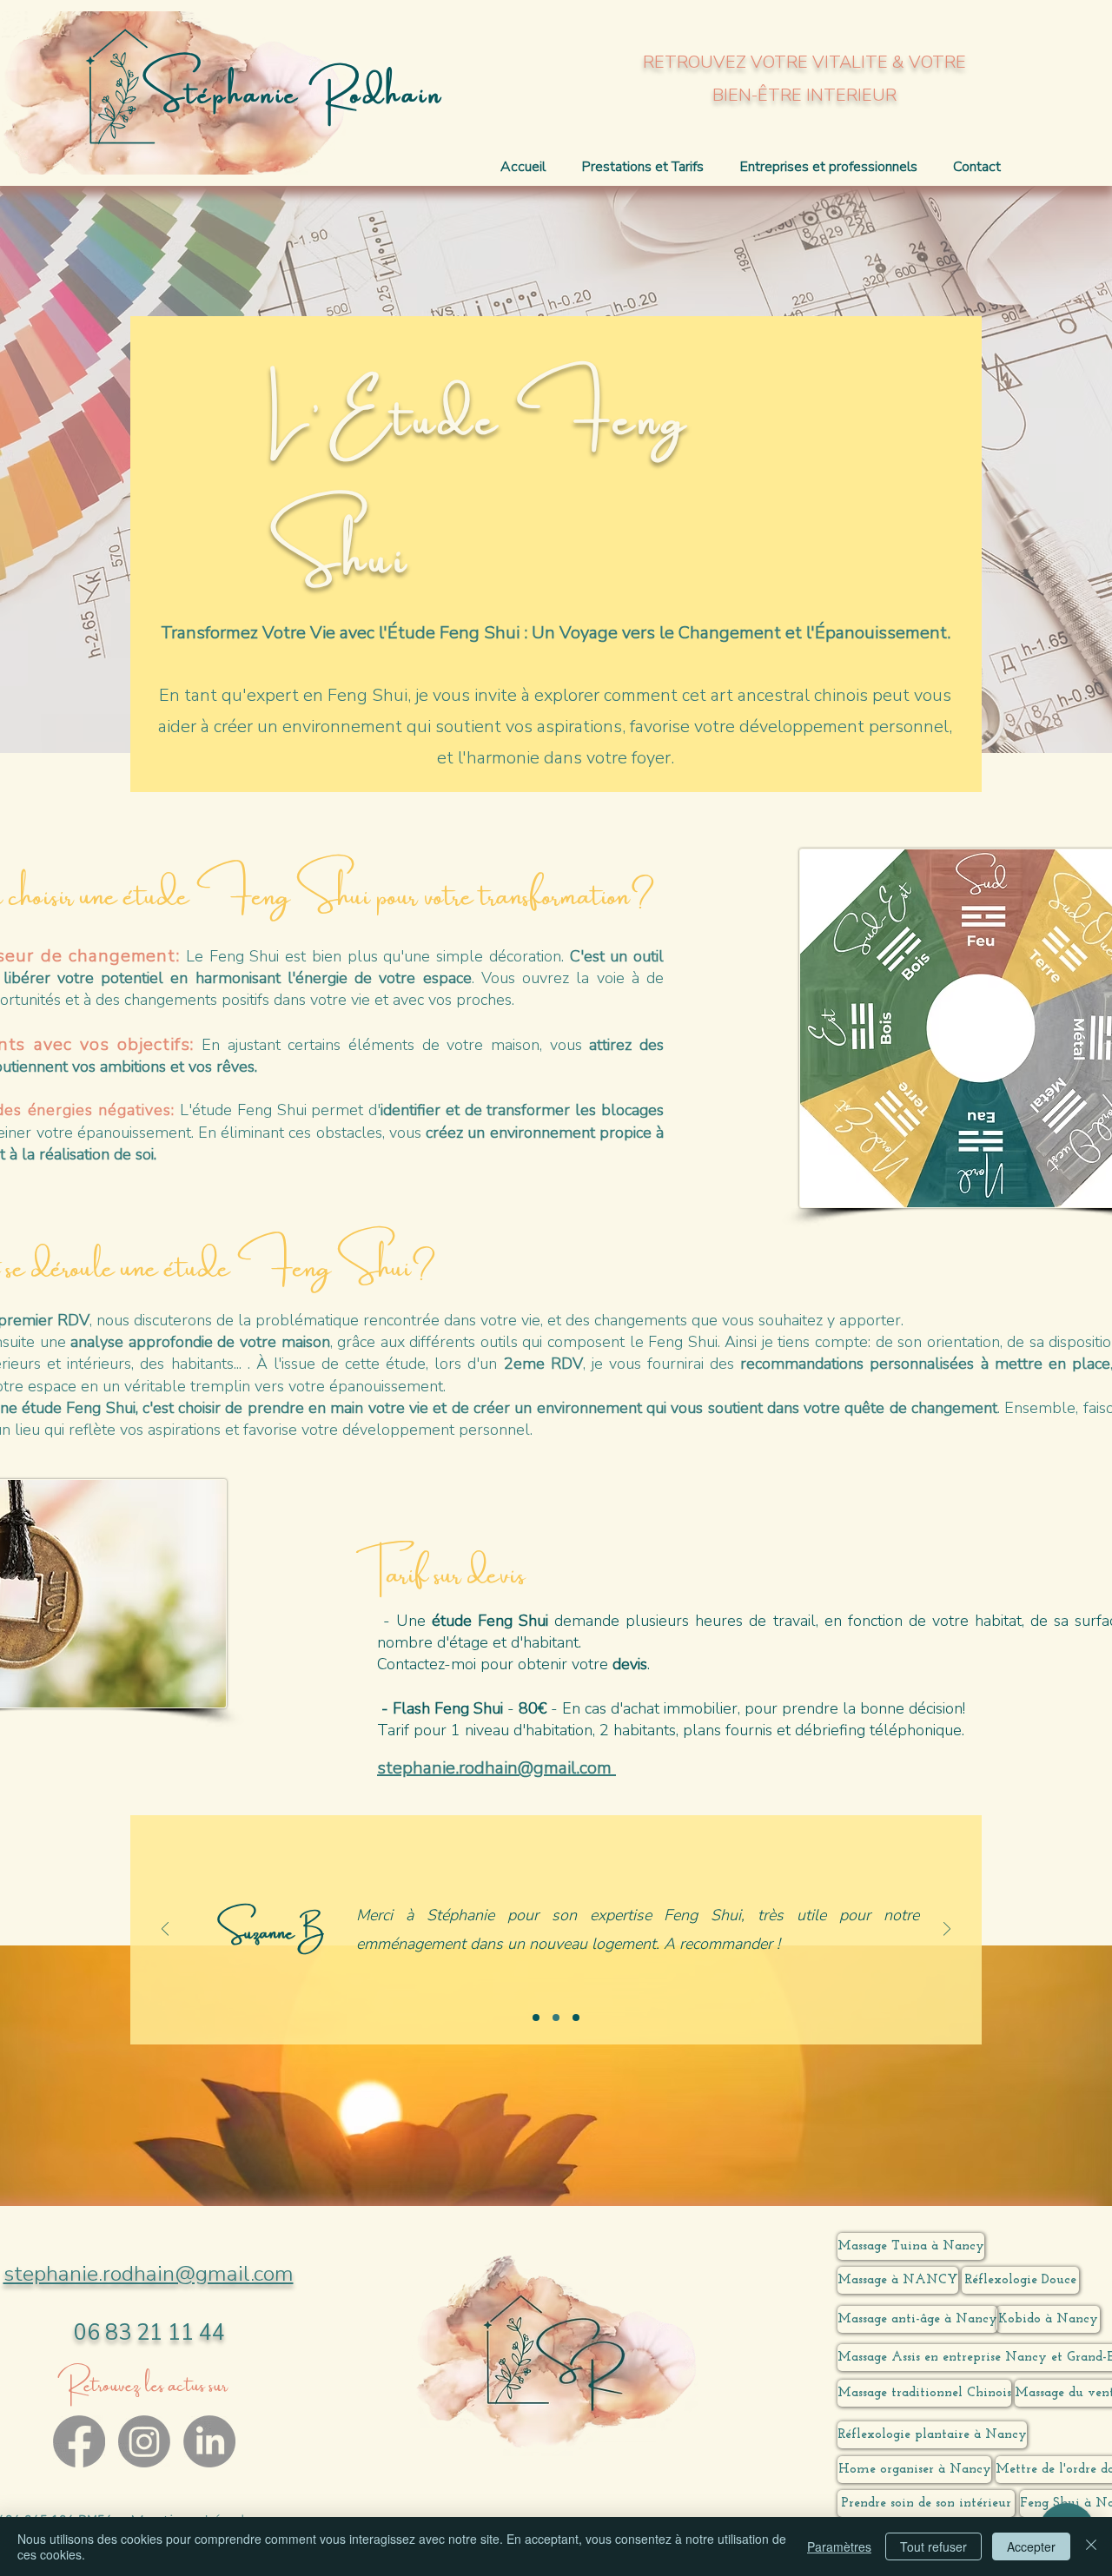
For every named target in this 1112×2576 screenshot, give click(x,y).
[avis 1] (536, 2018)
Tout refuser (933, 2546)
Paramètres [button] (839, 2546)
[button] (643, 167)
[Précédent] (165, 1930)
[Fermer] (1091, 2546)
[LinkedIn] (209, 2441)
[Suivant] (947, 1930)
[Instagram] (144, 2441)
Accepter (1031, 2546)
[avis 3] (576, 2018)
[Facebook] (79, 2441)
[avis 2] (556, 2018)
